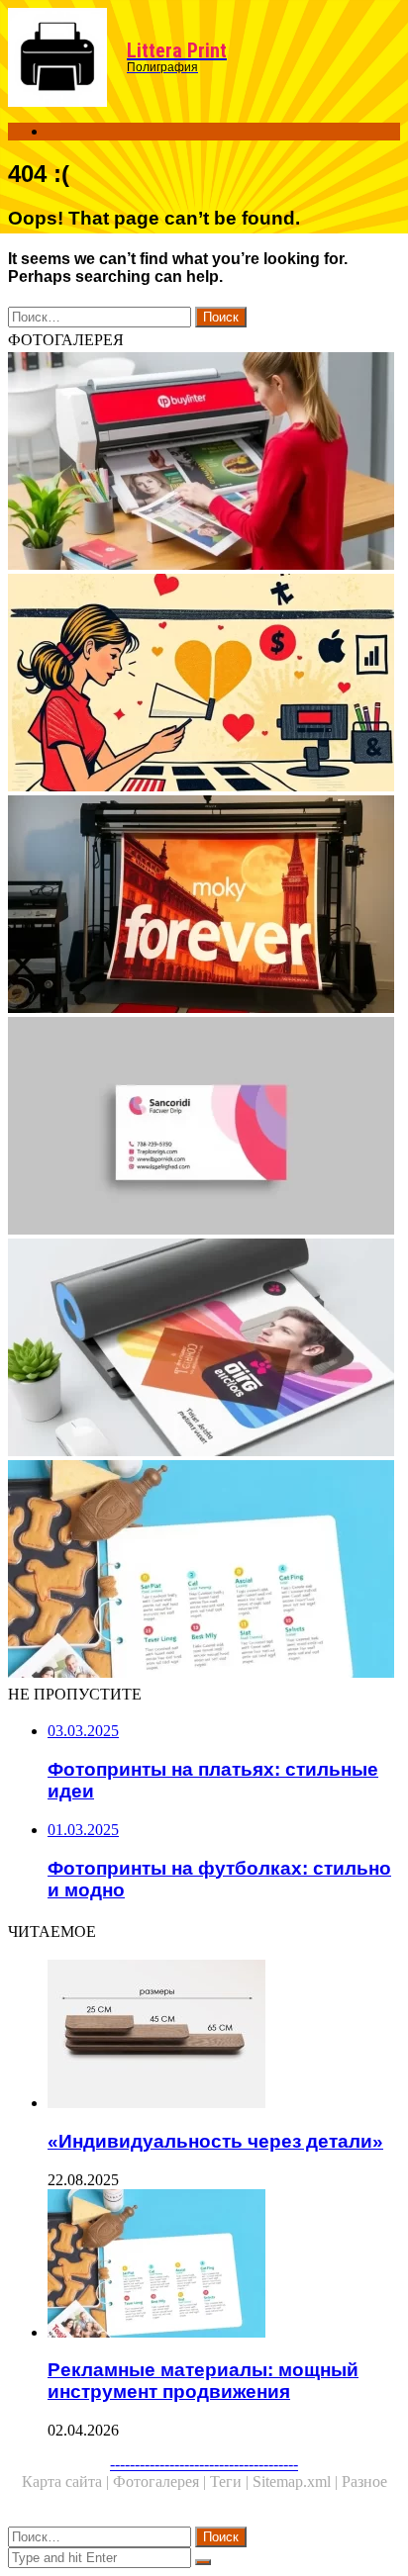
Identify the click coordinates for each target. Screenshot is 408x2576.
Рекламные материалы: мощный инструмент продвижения (203, 2381)
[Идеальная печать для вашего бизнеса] (204, 1349)
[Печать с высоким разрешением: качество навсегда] (204, 906)
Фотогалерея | (161, 2482)
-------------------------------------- (204, 2464)
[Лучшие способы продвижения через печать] (204, 463)
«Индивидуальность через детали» (215, 2141)
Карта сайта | (67, 2482)
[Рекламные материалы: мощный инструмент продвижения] (204, 1571)
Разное (364, 2482)
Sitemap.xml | (297, 2482)
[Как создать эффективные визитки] (204, 1128)
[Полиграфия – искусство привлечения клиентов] (204, 685)
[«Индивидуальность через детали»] (224, 2036)
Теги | (231, 2482)
